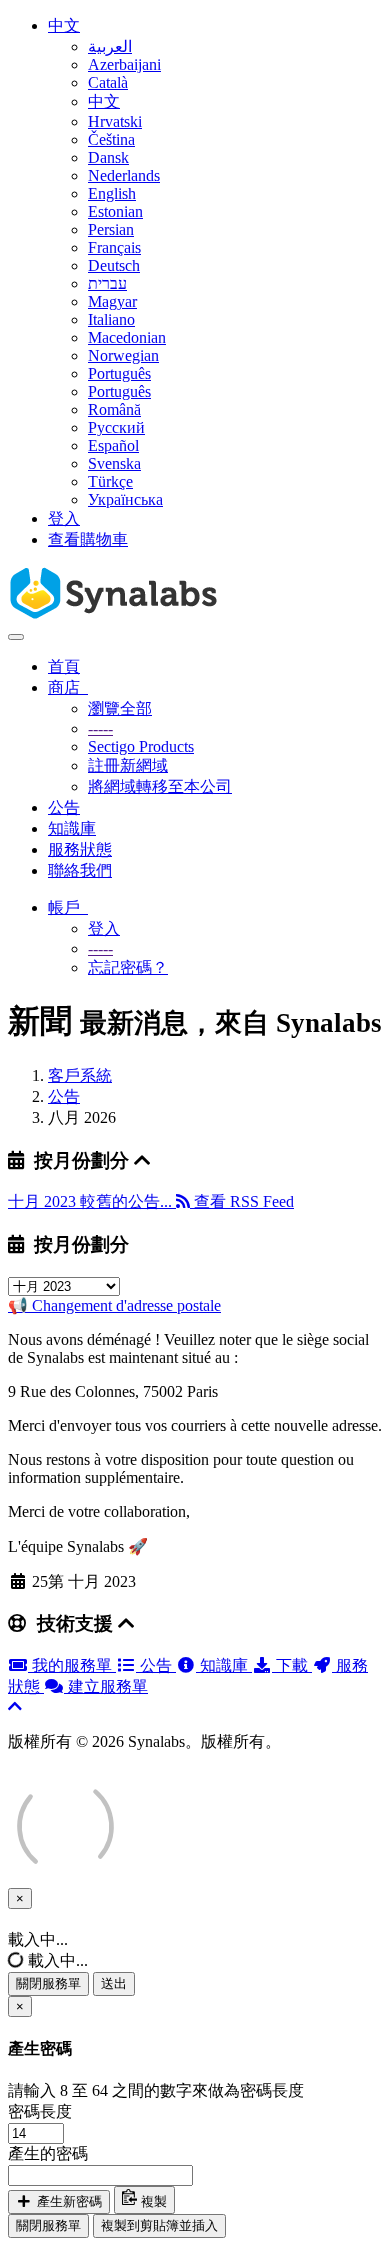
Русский (116, 427)
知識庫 (72, 828)
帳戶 (68, 907)
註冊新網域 (128, 765)
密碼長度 (40, 2111)
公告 (64, 807)
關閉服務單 (48, 1983)
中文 (64, 25)
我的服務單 (72, 1665)
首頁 (64, 666)
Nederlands (124, 175)
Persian (111, 229)
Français (114, 247)
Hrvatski (115, 121)
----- (100, 728)
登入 (64, 518)
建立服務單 (106, 1686)
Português (119, 373)
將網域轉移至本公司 (160, 786)
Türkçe (110, 481)
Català (108, 82)
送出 (114, 1983)
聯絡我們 (80, 870)
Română (114, 409)
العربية (110, 46)
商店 (68, 687)
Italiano (111, 319)
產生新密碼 (67, 2201)
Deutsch (114, 265)
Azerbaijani (124, 64)
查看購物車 (88, 539)
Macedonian (127, 337)
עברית (107, 283)
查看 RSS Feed (242, 1201)
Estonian (115, 211)
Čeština (111, 139)
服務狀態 (80, 849)
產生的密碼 (48, 2153)
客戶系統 (80, 1075)
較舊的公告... (128, 1201)
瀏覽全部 (120, 708)
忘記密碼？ (128, 967)
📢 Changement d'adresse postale (114, 1305)
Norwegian (123, 355)
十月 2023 (44, 1201)
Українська (125, 499)
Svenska (114, 463)
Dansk (108, 157)
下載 (292, 1665)
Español (113, 445)
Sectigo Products (141, 746)
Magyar (112, 301)
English (112, 193)
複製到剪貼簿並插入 (159, 2225)
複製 (152, 2201)
